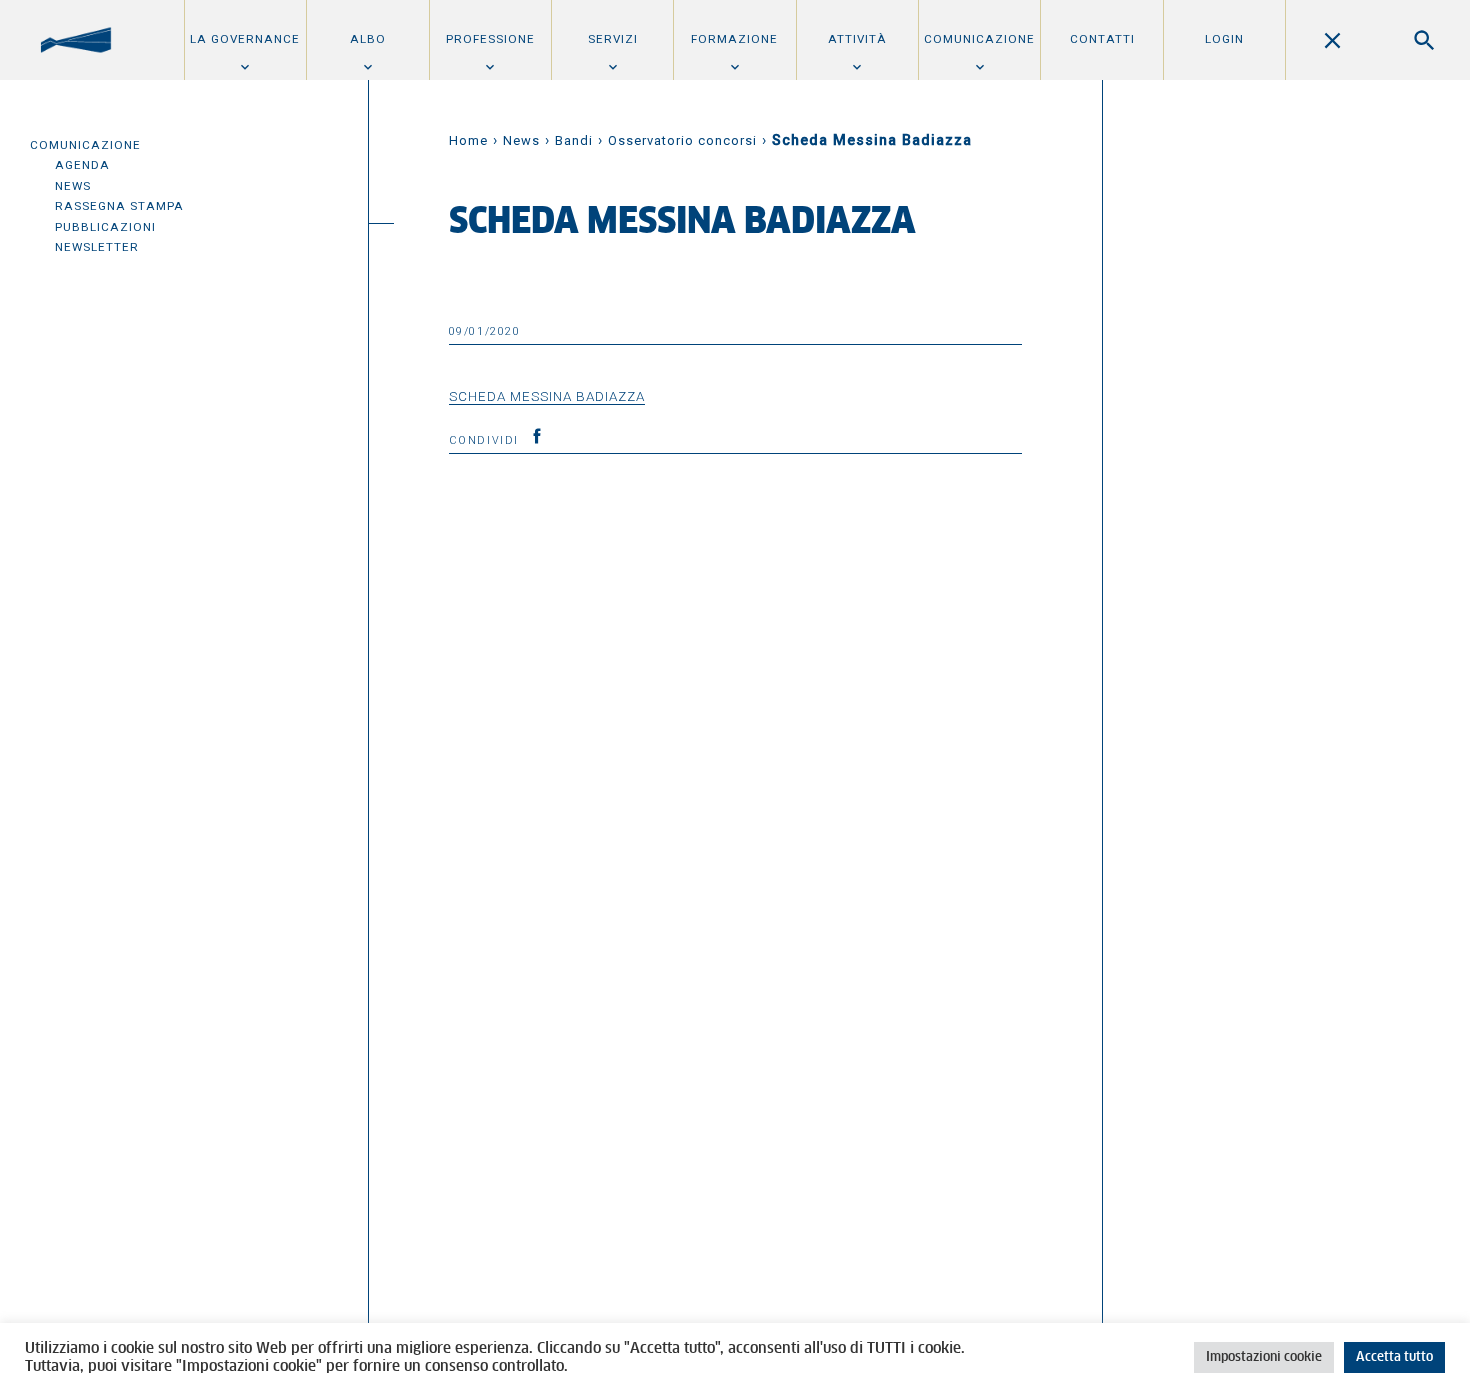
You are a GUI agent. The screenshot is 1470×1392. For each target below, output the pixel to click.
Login (1224, 39)
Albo (368, 39)
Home (468, 140)
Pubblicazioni (105, 227)
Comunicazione (979, 39)
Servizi (613, 39)
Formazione (734, 39)
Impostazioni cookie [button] (1264, 1357)
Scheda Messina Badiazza (547, 396)
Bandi (574, 140)
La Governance (245, 39)
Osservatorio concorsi (682, 140)
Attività (857, 39)
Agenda (82, 165)
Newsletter (97, 247)
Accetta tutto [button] (1394, 1357)
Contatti (1102, 39)
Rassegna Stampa (119, 206)
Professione (490, 39)
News (73, 186)
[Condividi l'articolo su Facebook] (537, 436)
